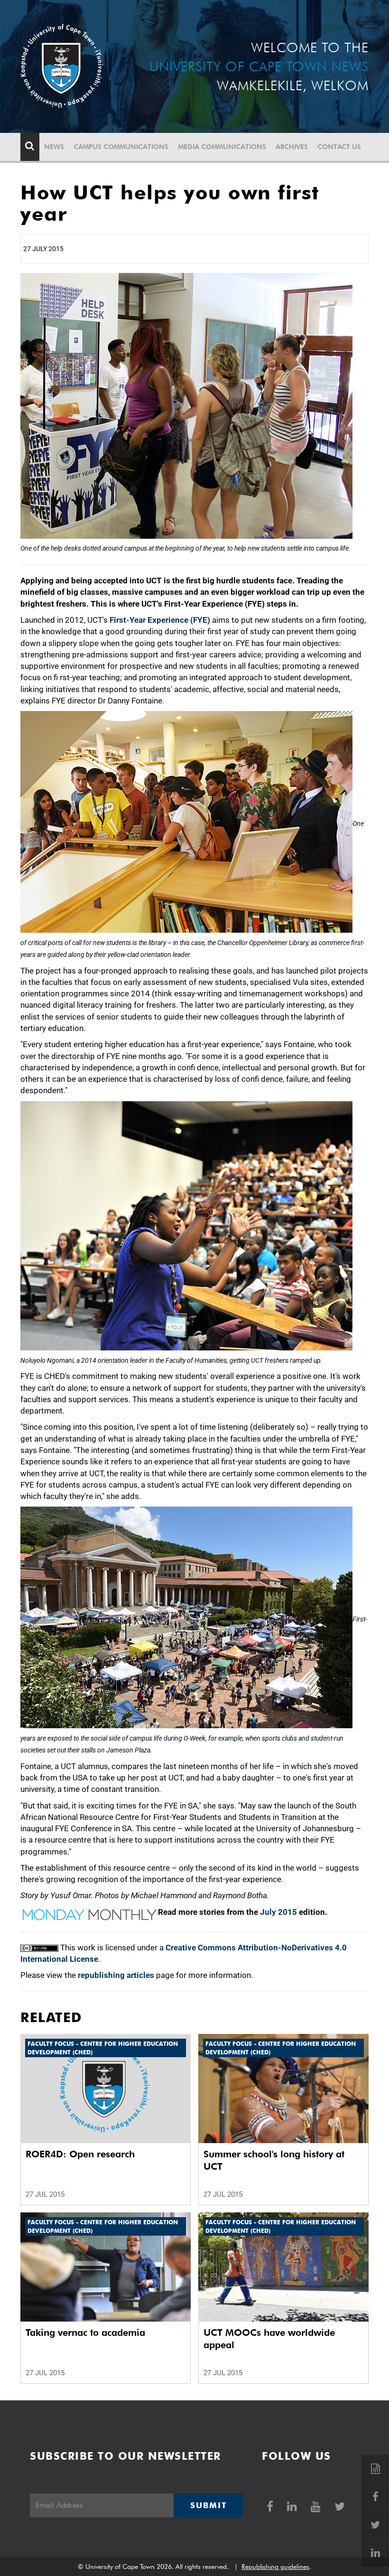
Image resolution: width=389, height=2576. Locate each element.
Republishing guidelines (275, 2567)
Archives (292, 147)
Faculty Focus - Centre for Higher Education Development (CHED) (103, 2048)
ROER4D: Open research (80, 2154)
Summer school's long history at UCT (274, 2160)
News (54, 147)
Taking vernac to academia (85, 2332)
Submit (208, 2505)
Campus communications (121, 147)
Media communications (222, 147)
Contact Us (339, 147)
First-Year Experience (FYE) (160, 620)
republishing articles (116, 1975)
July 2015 (278, 1912)
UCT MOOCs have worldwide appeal (269, 2339)
